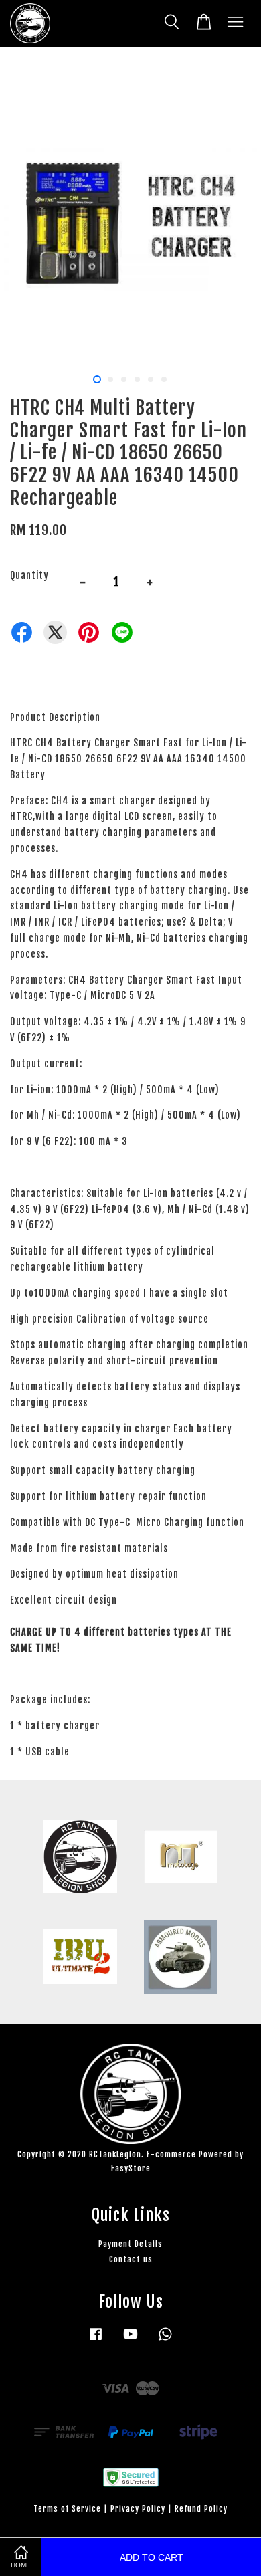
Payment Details (130, 2244)
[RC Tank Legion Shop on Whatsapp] (165, 2340)
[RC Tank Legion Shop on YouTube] (130, 2340)
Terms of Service (67, 2509)
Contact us (131, 2259)
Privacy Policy (138, 2509)
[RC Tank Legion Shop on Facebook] (96, 2340)
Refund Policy (201, 2509)
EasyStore (131, 2168)
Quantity (29, 575)
